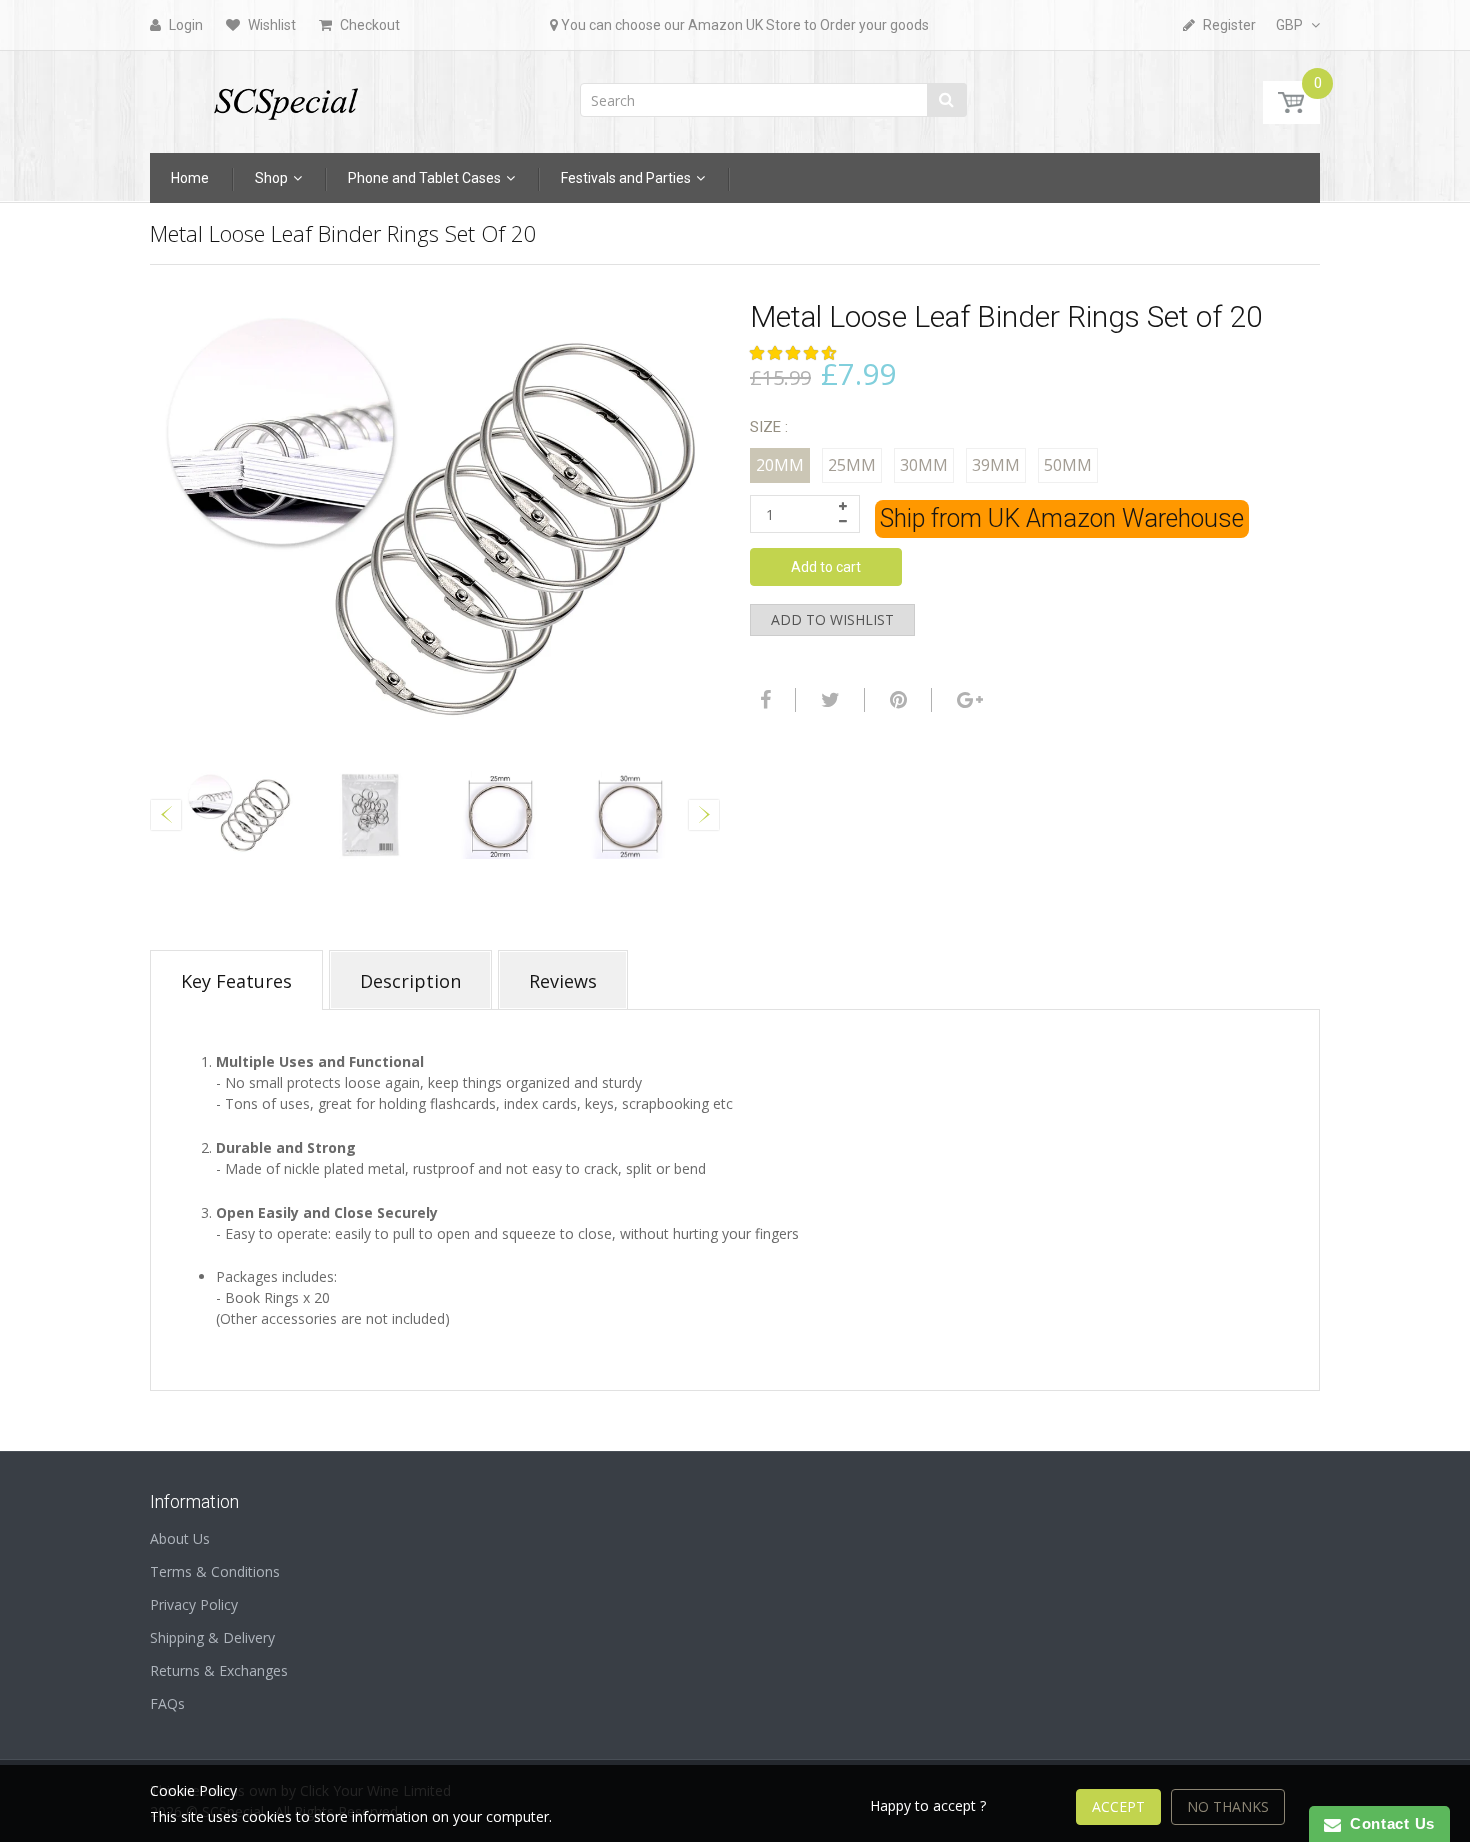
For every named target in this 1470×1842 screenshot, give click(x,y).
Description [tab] (410, 981)
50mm (1068, 465)
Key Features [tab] (236, 981)
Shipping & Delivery (212, 1637)
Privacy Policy (194, 1604)
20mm (780, 465)
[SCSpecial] (285, 95)
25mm (852, 465)
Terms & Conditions (215, 1571)
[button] (795, 352)
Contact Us (1388, 1823)
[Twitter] (828, 700)
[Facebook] (763, 700)
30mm (924, 465)
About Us (180, 1538)
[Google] (967, 700)
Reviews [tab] (563, 981)
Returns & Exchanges (219, 1670)
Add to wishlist (832, 619)
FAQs (167, 1703)
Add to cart (826, 567)
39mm (996, 465)
